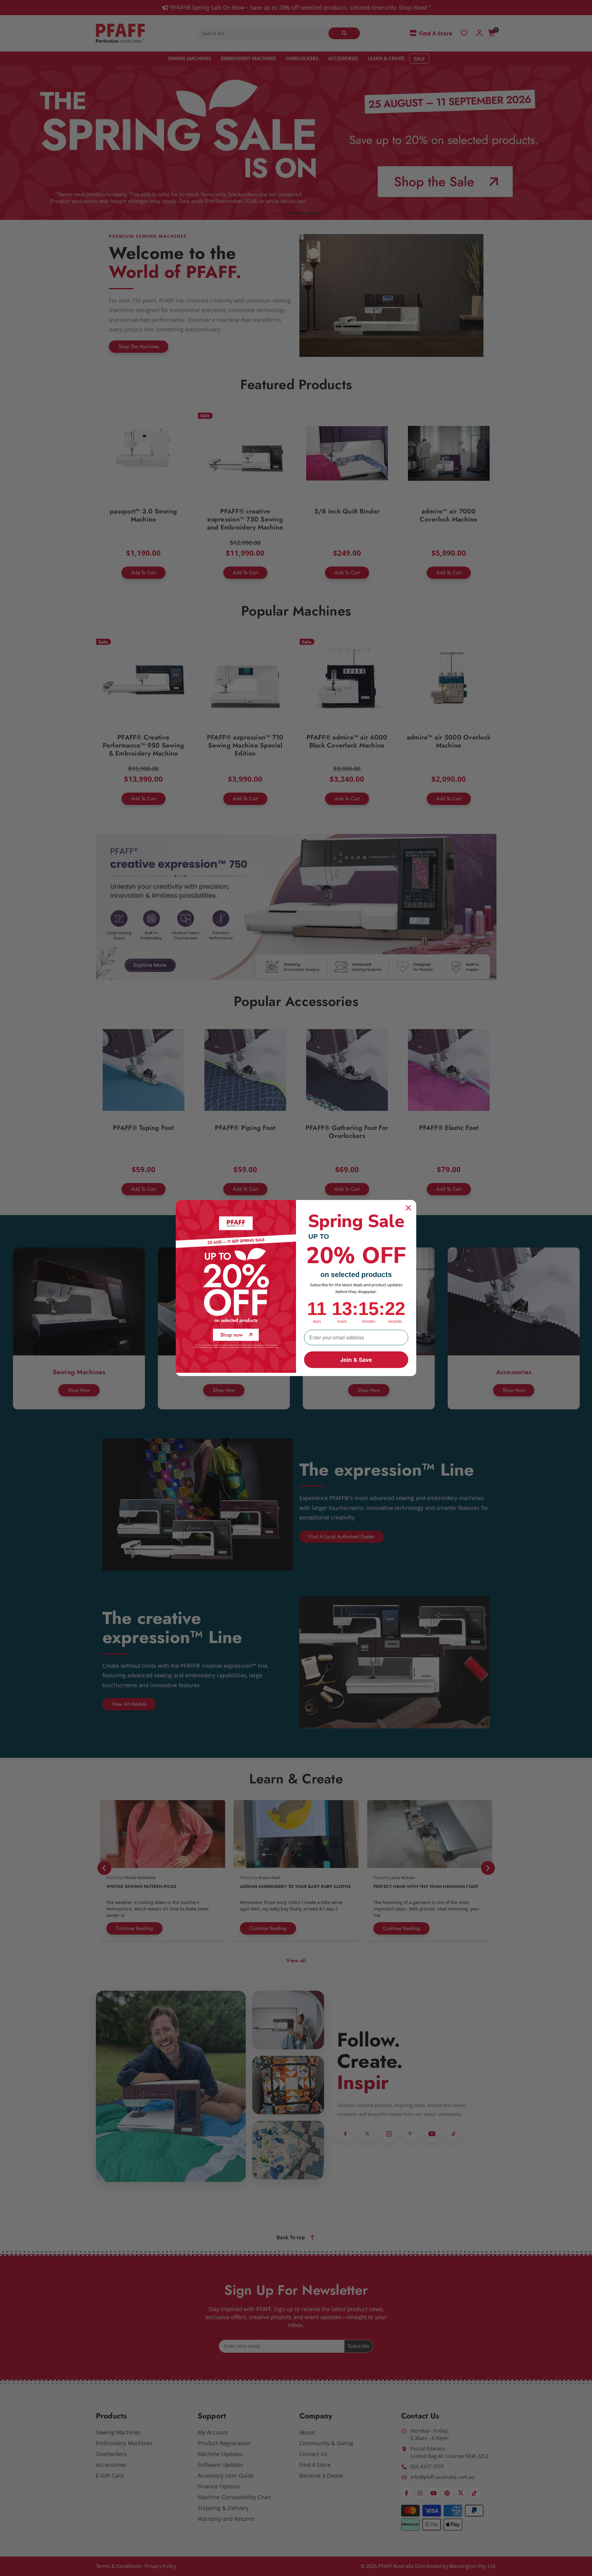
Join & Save (356, 1360)
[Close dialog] (408, 1208)
